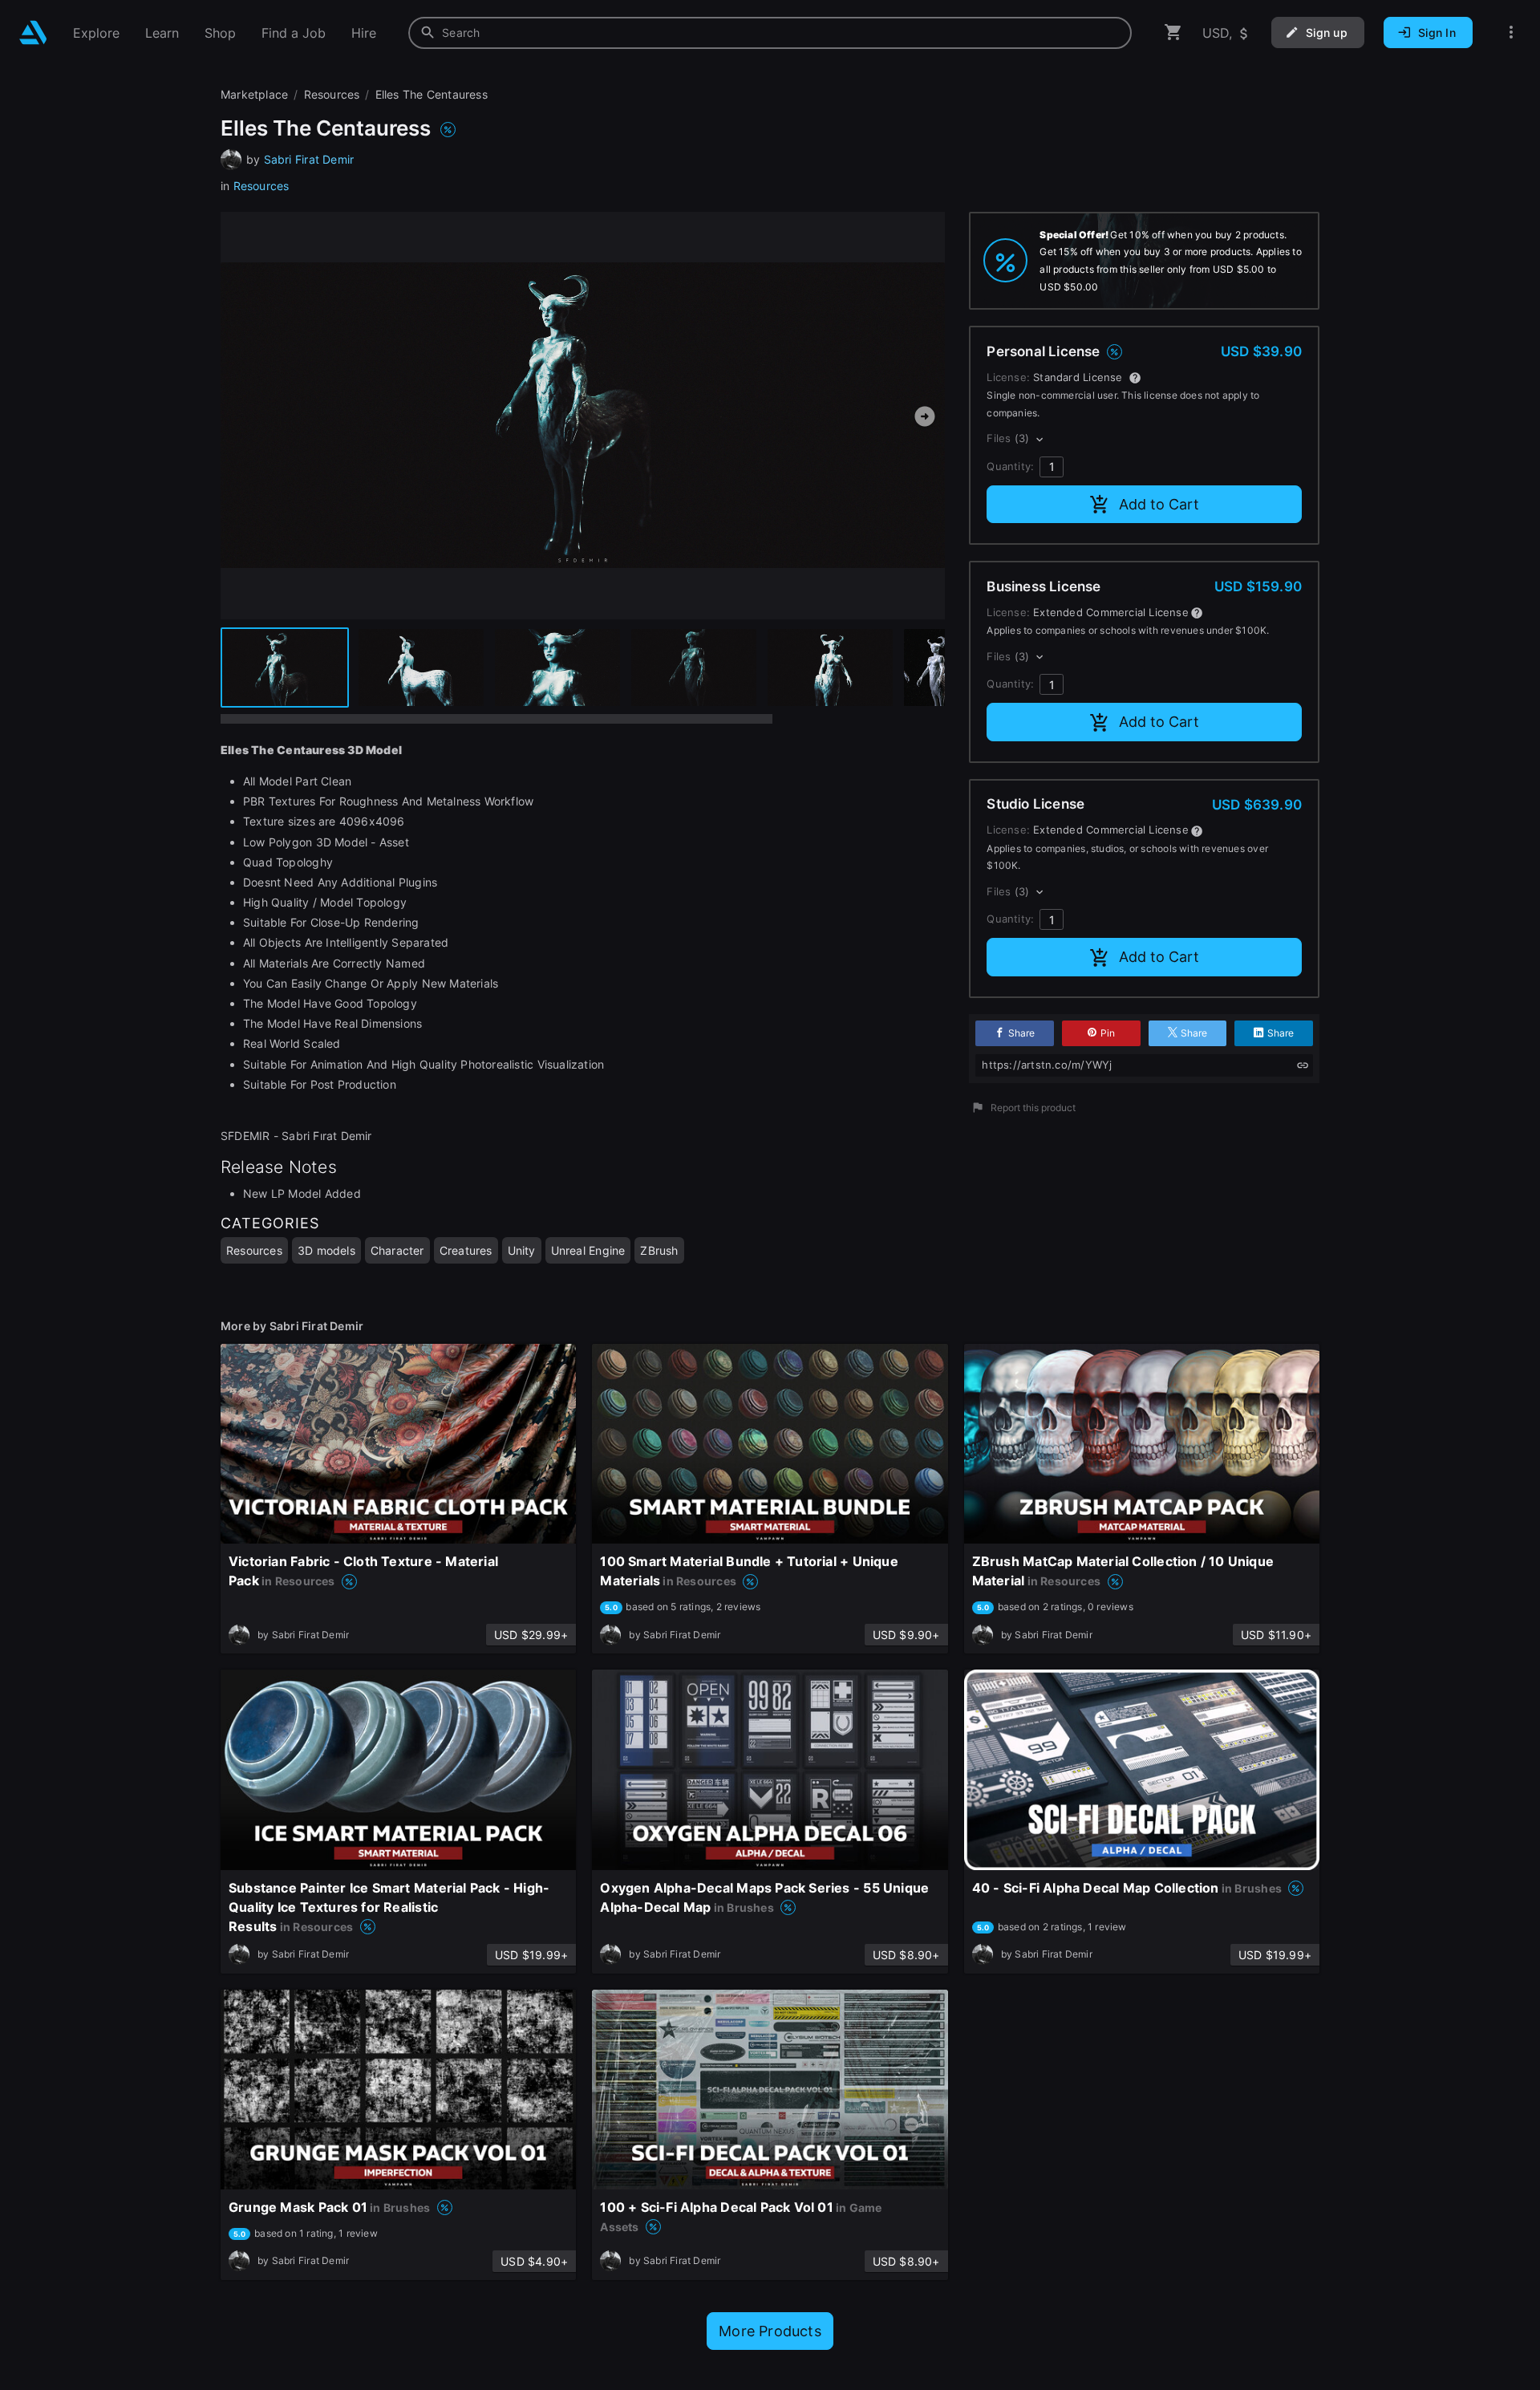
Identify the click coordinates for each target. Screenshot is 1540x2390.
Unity (522, 1250)
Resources (261, 186)
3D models (326, 1250)
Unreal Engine (588, 1250)
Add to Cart (1159, 504)
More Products (770, 2331)
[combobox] (770, 33)
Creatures (466, 1250)
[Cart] (1173, 32)
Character (397, 1250)
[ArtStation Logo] (33, 32)
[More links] (1511, 32)
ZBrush (659, 1250)
